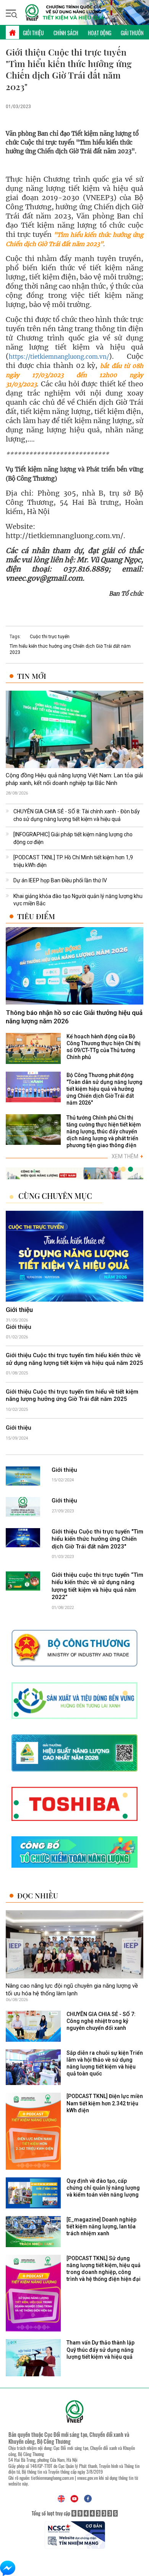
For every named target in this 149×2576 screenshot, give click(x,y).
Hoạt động (100, 33)
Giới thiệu (33, 33)
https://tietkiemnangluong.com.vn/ (59, 357)
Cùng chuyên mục (55, 1196)
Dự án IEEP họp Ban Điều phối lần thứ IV (60, 880)
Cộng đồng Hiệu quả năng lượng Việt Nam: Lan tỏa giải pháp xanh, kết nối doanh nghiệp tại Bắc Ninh (74, 779)
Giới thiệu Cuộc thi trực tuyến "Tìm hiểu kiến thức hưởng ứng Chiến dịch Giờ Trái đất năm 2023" (97, 1539)
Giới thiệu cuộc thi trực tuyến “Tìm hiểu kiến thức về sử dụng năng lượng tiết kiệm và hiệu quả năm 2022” (97, 1586)
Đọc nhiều (38, 1895)
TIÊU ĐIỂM (36, 916)
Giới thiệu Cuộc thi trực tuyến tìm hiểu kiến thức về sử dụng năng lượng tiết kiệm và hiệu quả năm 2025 (74, 1359)
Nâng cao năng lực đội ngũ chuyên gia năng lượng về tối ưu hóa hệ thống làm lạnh (72, 1990)
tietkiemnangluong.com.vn (52, 2478)
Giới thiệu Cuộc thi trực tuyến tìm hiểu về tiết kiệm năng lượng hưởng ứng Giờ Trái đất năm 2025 (72, 1396)
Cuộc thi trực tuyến (50, 637)
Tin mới (32, 676)
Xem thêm (127, 1156)
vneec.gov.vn (87, 2478)
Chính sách (66, 33)
